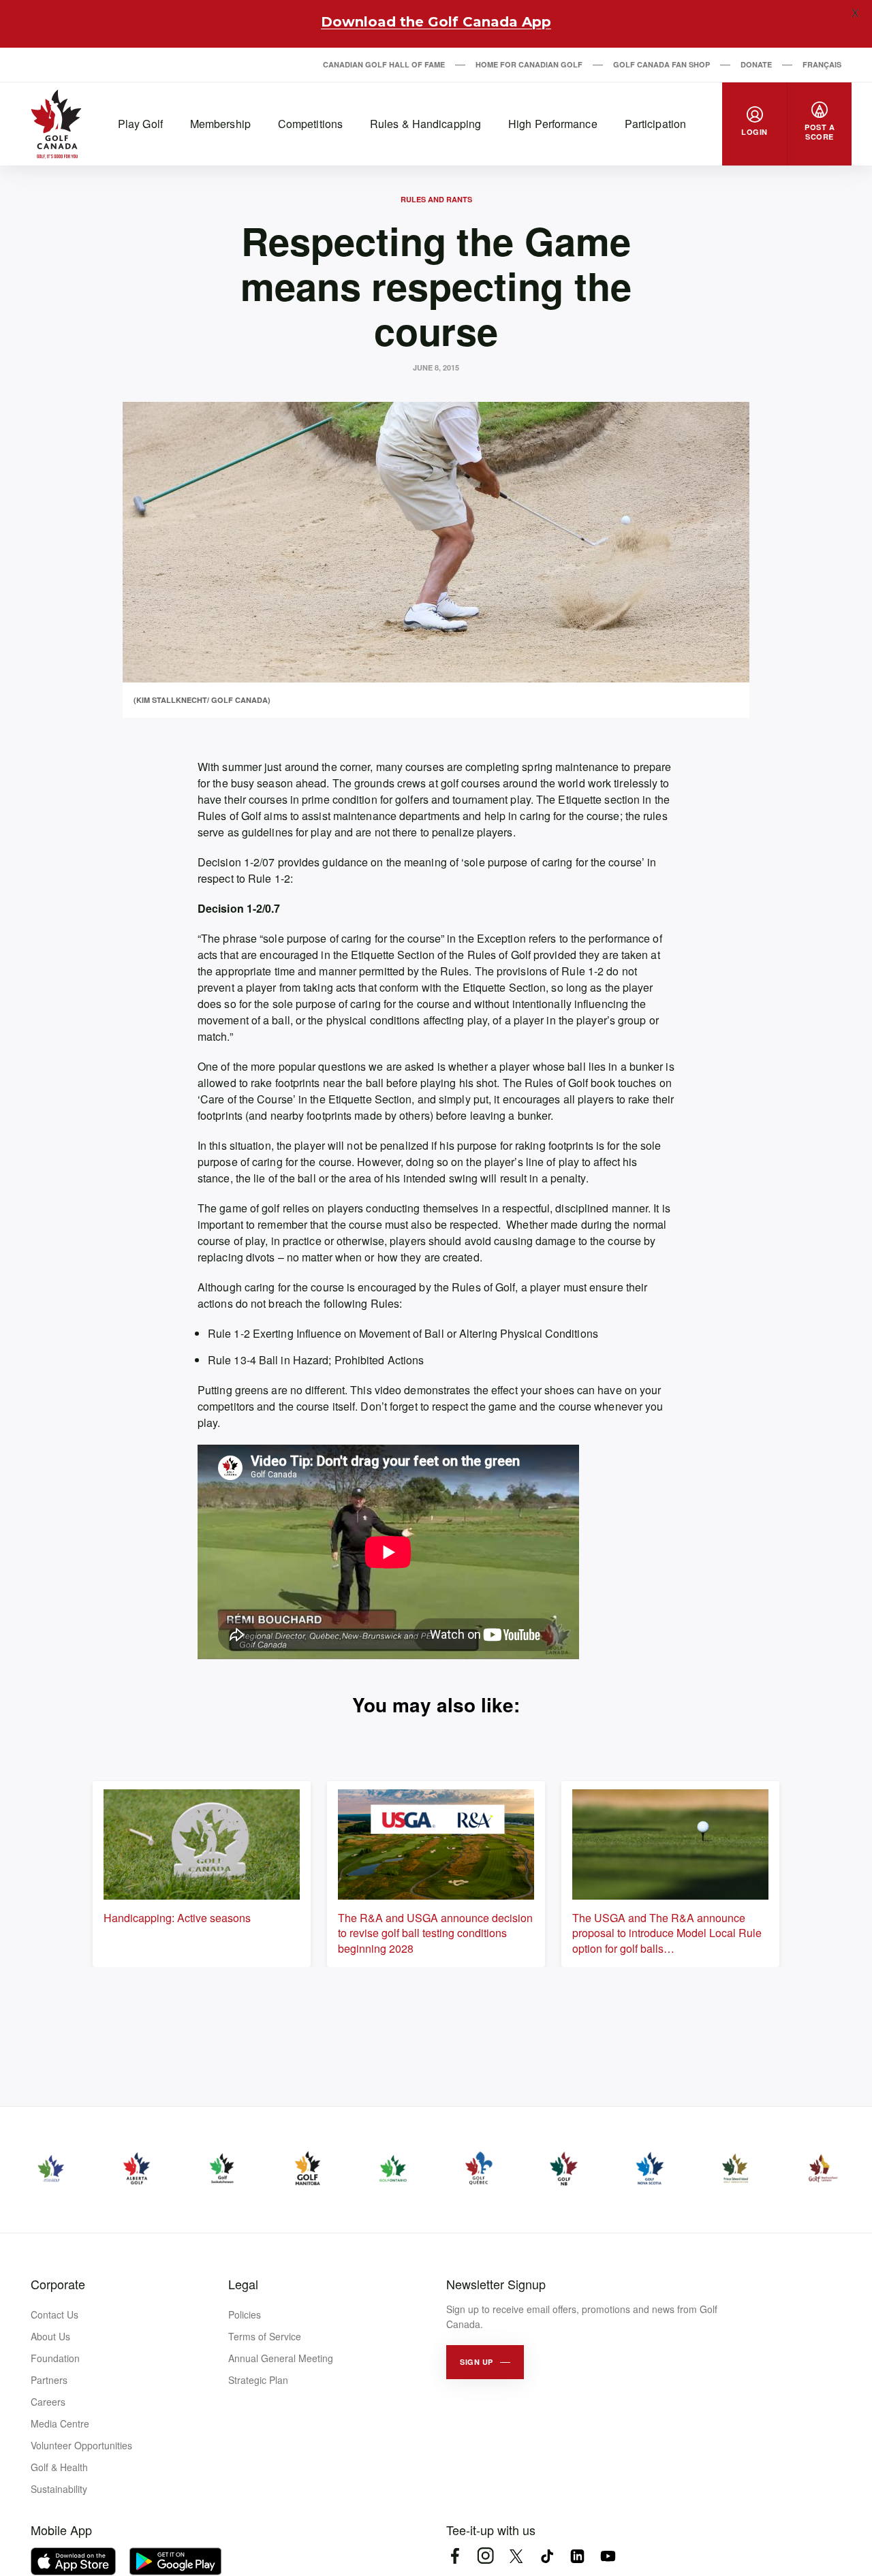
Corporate (58, 2284)
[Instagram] (485, 2556)
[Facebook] (455, 2556)
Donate (756, 64)
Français (822, 64)
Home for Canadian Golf (529, 64)
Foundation (55, 2358)
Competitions (310, 124)
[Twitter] (516, 2556)
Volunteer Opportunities (81, 2445)
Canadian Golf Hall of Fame (384, 64)
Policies (245, 2314)
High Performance (553, 124)
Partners (49, 2380)
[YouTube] (608, 2556)
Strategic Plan (258, 2380)
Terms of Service (265, 2336)
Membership (220, 124)
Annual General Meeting (281, 2358)
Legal (243, 2284)
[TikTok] (547, 2556)
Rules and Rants (436, 199)
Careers (48, 2402)
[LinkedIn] (577, 2556)
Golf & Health (59, 2467)
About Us (50, 2336)
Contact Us (54, 2314)
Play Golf (140, 124)
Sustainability (59, 2489)
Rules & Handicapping (425, 124)
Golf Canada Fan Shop (661, 64)
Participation (655, 124)
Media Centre (60, 2423)
